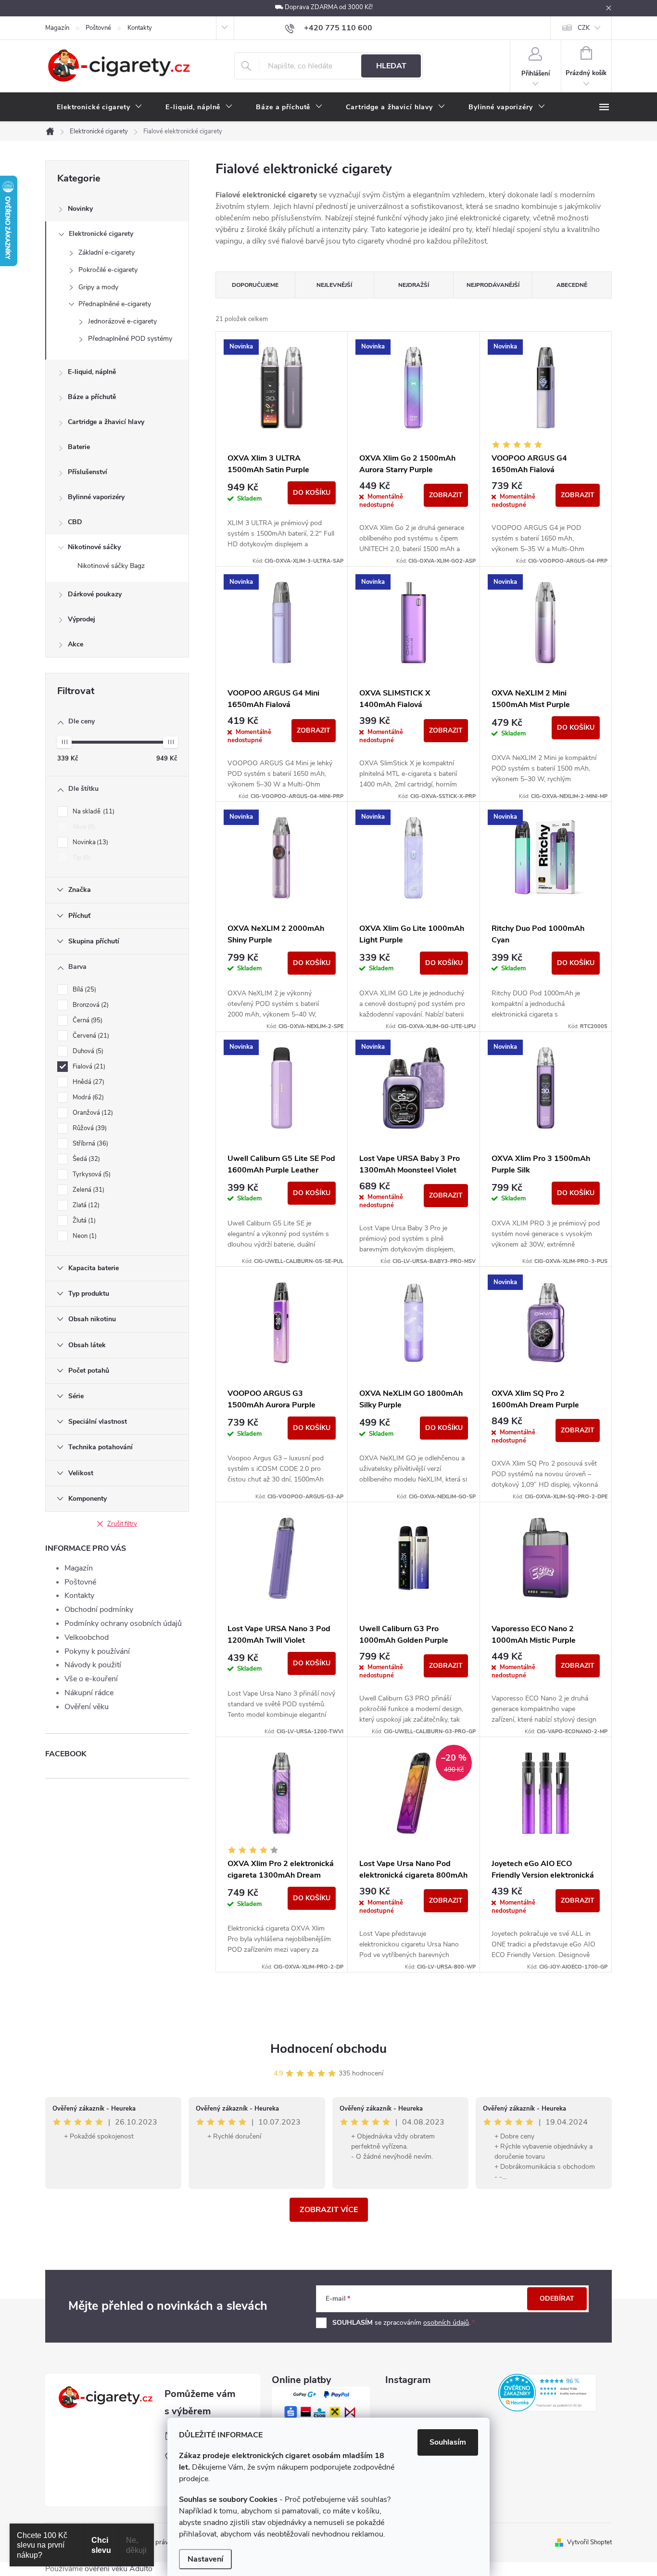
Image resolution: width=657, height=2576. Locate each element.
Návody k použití (93, 1665)
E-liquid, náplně (92, 372)
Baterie (79, 447)
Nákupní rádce (89, 1693)
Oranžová (92, 1113)
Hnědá (88, 1082)
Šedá (85, 1159)
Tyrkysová (91, 1174)
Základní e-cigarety (107, 252)
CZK (584, 28)
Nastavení (205, 2559)
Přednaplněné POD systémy (130, 339)
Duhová (87, 1051)
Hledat (391, 66)
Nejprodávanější (493, 285)
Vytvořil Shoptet (589, 2542)
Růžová (89, 1128)
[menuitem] (100, 107)
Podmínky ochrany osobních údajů (123, 1623)
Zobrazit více (329, 2210)
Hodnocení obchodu (328, 2049)
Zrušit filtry (122, 1524)
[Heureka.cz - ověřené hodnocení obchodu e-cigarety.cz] (547, 2393)
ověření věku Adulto (119, 2569)
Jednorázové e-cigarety (122, 321)
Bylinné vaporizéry (96, 497)
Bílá (83, 990)
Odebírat (557, 2299)
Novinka (89, 842)
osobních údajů (446, 2323)
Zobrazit (446, 495)
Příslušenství (88, 472)
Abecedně (572, 285)
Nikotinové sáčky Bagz (111, 566)
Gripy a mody (98, 287)
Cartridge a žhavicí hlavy (106, 422)
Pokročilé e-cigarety (108, 270)
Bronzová (90, 1005)
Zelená (88, 1190)
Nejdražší (414, 285)
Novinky (80, 209)
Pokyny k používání (97, 1651)
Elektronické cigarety (101, 234)
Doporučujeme (255, 285)
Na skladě (93, 811)
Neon (84, 1236)
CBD (75, 522)
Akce (76, 644)
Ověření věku (87, 1707)
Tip (81, 858)
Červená (90, 1036)
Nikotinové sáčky (94, 547)
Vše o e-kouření (91, 1679)
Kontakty (140, 28)
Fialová (88, 1067)
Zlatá (85, 1205)
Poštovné (98, 28)
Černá (87, 1020)
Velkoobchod (87, 1637)
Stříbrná (89, 1144)
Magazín (57, 28)
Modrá (87, 1097)
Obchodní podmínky (99, 1610)
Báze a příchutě (92, 397)
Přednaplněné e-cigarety (115, 304)
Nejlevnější (334, 285)
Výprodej (82, 619)
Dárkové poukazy (95, 594)
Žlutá (83, 1221)
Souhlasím (448, 2442)
